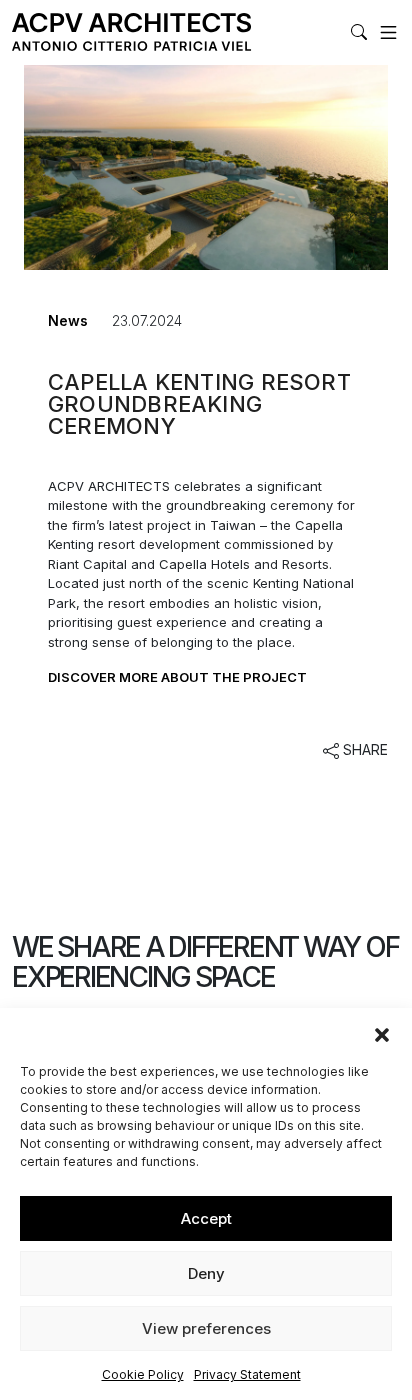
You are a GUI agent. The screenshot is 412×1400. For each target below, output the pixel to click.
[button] (382, 1033)
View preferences (206, 1328)
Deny (206, 1273)
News (68, 320)
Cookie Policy (143, 1374)
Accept (206, 1218)
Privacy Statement (247, 1374)
